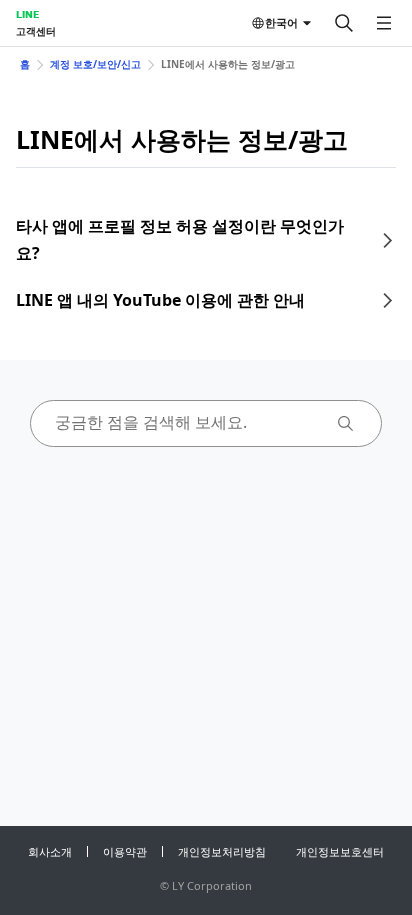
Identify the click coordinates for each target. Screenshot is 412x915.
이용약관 (125, 851)
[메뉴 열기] (384, 23)
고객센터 (36, 31)
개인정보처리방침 (222, 851)
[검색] (344, 23)
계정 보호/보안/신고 (95, 64)
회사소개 (50, 851)
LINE (27, 14)
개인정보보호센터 (340, 851)
